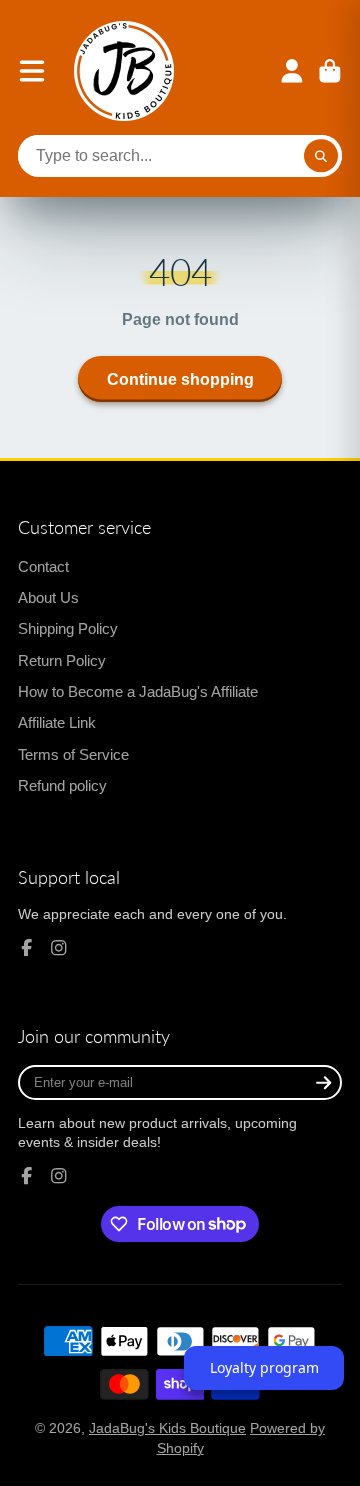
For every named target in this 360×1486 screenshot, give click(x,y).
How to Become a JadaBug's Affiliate (138, 691)
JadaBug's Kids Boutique (167, 1428)
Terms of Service (73, 754)
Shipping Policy (68, 628)
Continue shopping (180, 379)
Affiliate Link (57, 722)
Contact (43, 566)
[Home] (124, 71)
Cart (330, 71)
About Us (48, 597)
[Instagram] (59, 948)
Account (292, 71)
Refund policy (62, 785)
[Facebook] (27, 948)
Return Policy (62, 660)
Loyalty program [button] (264, 1367)
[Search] (321, 156)
